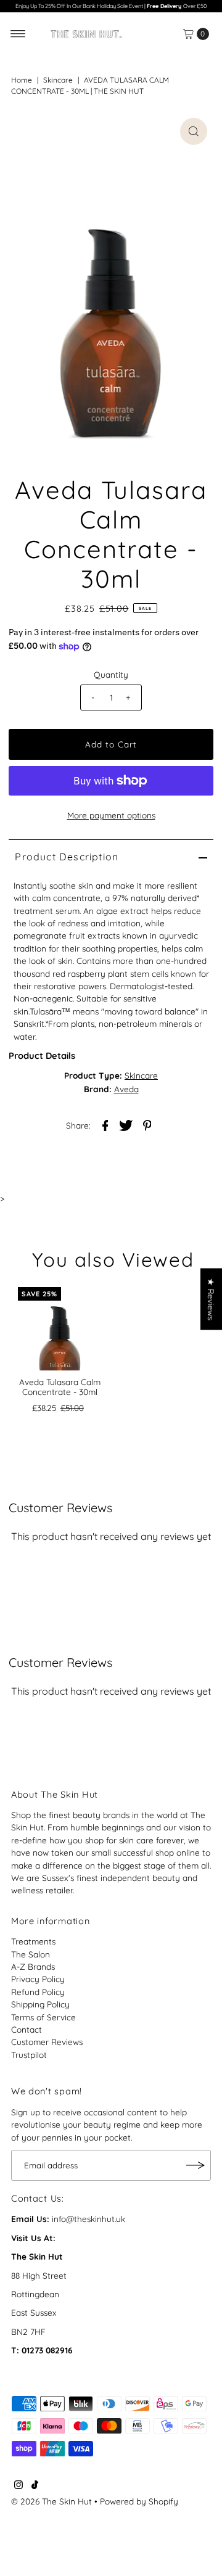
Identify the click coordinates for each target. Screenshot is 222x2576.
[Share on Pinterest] (147, 1125)
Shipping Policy (40, 2004)
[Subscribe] (195, 2165)
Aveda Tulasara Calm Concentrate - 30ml (60, 1387)
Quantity (111, 674)
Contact (27, 2029)
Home (22, 80)
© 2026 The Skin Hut (51, 2501)
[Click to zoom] (194, 131)
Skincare (58, 80)
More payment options (111, 815)
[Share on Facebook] (105, 1125)
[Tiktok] (35, 2486)
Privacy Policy (38, 1979)
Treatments (33, 1941)
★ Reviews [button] (211, 1299)
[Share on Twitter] (126, 1125)
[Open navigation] (18, 34)
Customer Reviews (47, 2042)
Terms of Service (43, 2017)
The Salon (31, 1954)
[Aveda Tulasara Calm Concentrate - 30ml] (60, 1329)
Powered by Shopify (139, 2501)
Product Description (67, 857)
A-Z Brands (33, 1966)
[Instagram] (18, 2486)
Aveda (126, 1089)
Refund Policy (38, 1992)
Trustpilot (29, 2055)
